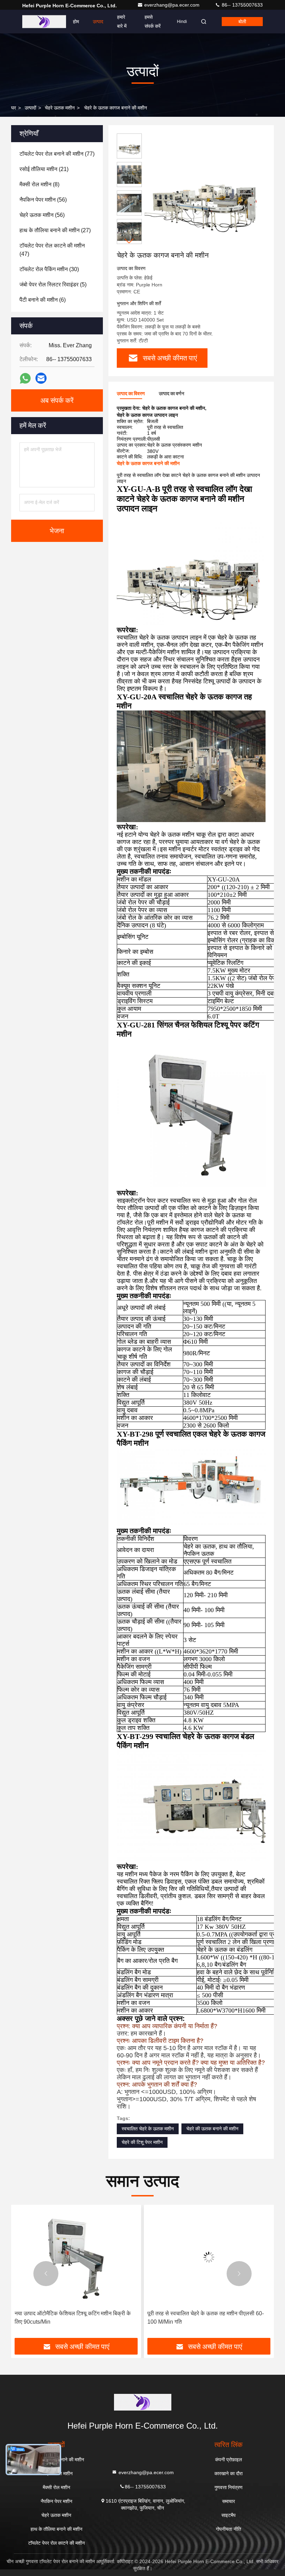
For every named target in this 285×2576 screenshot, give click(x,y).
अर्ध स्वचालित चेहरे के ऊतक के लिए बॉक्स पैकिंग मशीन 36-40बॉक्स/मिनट (206, 2318)
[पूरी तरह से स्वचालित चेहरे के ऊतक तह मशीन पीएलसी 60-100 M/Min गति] (76, 2257)
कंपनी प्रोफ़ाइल (229, 2460)
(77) (57, 154)
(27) (55, 230)
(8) (39, 184)
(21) (44, 169)
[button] (129, 241)
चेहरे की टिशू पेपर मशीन (142, 2142)
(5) (53, 285)
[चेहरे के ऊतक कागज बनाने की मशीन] (203, 192)
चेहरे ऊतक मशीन (60, 108)
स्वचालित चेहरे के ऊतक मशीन (148, 2129)
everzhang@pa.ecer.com (173, 5)
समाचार (229, 2501)
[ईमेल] (41, 378)
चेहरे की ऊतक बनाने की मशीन (212, 2129)
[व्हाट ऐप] (25, 378)
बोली (242, 22)
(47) (52, 250)
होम (76, 22)
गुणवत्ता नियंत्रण (229, 2487)
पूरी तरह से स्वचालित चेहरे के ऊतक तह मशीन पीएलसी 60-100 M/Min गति (73, 2318)
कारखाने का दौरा (229, 2473)
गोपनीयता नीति (229, 2529)
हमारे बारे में (122, 22)
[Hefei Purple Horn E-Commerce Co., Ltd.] (44, 22)
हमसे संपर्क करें (153, 22)
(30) (49, 269)
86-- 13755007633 (242, 5)
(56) (43, 200)
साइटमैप (229, 2515)
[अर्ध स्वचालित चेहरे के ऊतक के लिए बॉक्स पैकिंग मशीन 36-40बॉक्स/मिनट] (209, 2257)
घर (14, 108)
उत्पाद (98, 22)
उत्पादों (30, 108)
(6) (43, 300)
